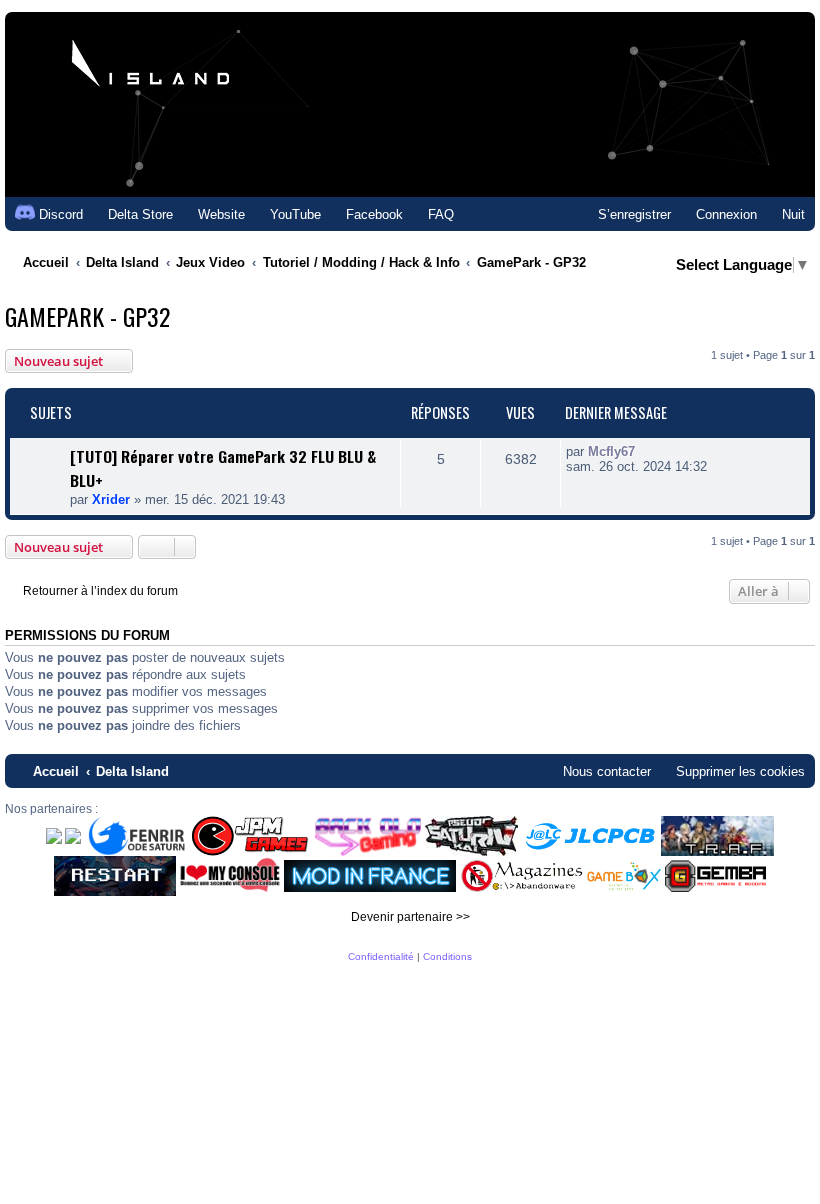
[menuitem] (131, 214)
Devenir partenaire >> (410, 917)
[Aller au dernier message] (645, 451)
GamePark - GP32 (87, 316)
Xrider (111, 499)
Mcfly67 (611, 451)
